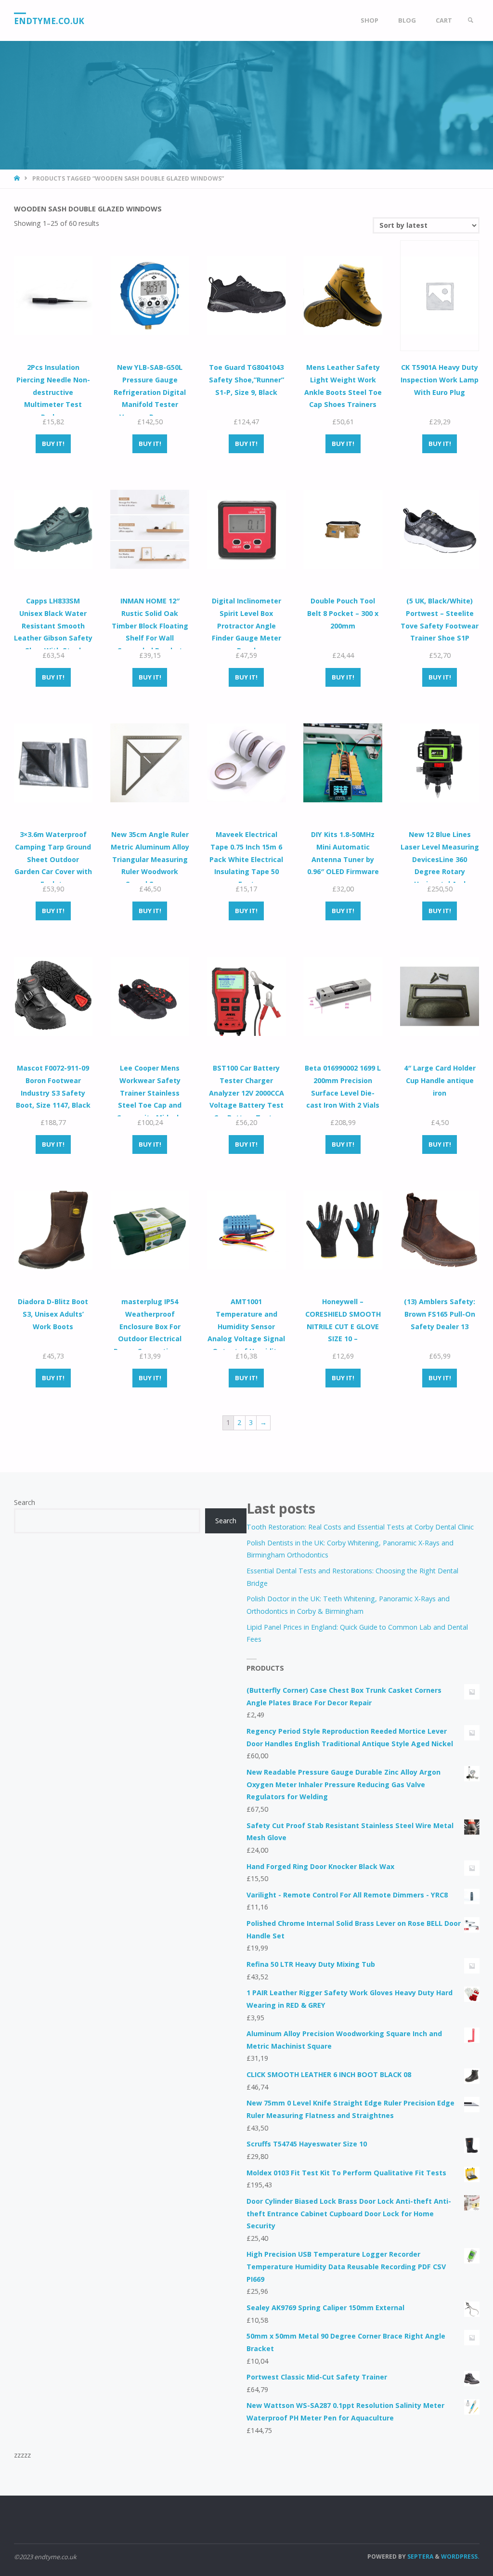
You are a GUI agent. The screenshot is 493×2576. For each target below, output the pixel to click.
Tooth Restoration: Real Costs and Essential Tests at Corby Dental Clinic (360, 1527)
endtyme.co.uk (49, 21)
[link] (470, 20)
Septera (420, 2556)
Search (25, 1502)
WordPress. (460, 2556)
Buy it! (53, 444)
